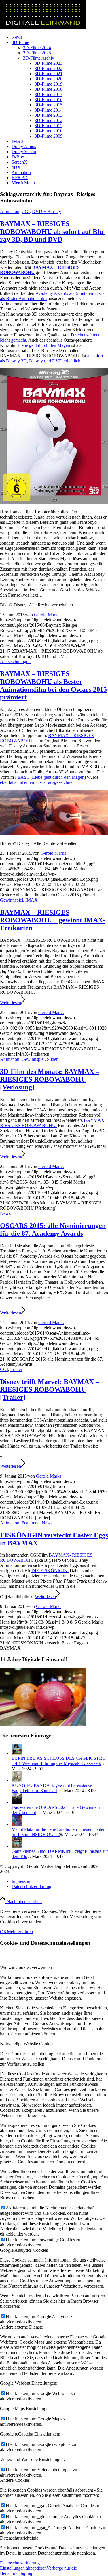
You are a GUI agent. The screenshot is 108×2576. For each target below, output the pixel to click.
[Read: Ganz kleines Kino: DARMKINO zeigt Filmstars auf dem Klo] (17, 1846)
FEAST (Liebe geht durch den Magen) (51, 777)
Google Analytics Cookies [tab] (24, 2250)
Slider (52, 1059)
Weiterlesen (11, 1003)
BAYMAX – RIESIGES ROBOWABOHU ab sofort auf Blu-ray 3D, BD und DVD (53, 232)
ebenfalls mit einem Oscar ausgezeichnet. (38, 782)
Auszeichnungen (15, 661)
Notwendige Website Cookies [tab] (27, 2044)
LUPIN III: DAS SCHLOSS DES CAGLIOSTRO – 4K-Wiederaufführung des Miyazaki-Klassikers (59, 1761)
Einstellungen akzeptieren (23, 2568)
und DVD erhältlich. (63, 361)
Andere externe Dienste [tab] (21, 2327)
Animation (10, 211)
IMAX (32, 900)
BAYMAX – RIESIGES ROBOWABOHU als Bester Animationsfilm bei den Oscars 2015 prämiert (53, 685)
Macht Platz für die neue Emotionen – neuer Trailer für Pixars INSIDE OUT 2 (58, 1832)
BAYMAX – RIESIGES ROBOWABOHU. (54, 1123)
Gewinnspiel (12, 900)
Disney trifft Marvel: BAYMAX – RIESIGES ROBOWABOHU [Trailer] (50, 1389)
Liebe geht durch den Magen (44, 345)
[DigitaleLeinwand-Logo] (43, 27)
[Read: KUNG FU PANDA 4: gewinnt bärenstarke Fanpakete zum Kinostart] (17, 1780)
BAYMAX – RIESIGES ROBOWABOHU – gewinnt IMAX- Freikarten (53, 920)
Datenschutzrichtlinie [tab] (19, 2538)
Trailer (16, 1369)
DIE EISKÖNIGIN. (50, 1571)
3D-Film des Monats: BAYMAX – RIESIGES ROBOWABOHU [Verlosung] (50, 1079)
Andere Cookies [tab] (15, 2480)
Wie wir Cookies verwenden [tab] (26, 1967)
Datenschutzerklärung (20, 2563)
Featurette (31, 1523)
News (5, 1213)
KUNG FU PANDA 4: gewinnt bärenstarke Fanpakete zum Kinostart (52, 1788)
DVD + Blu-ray (47, 211)
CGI (26, 211)
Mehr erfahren (20, 1932)
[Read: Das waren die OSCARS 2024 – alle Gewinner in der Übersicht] (17, 1802)
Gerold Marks (47, 615)
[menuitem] (60, 37)
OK (3, 1932)
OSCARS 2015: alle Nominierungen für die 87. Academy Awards (53, 1229)
